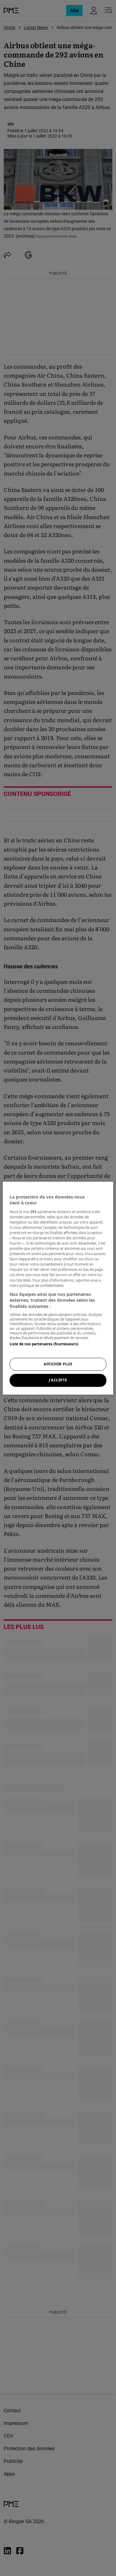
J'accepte (58, 1380)
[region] (58, 1288)
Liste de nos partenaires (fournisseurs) (44, 1344)
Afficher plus (58, 1364)
